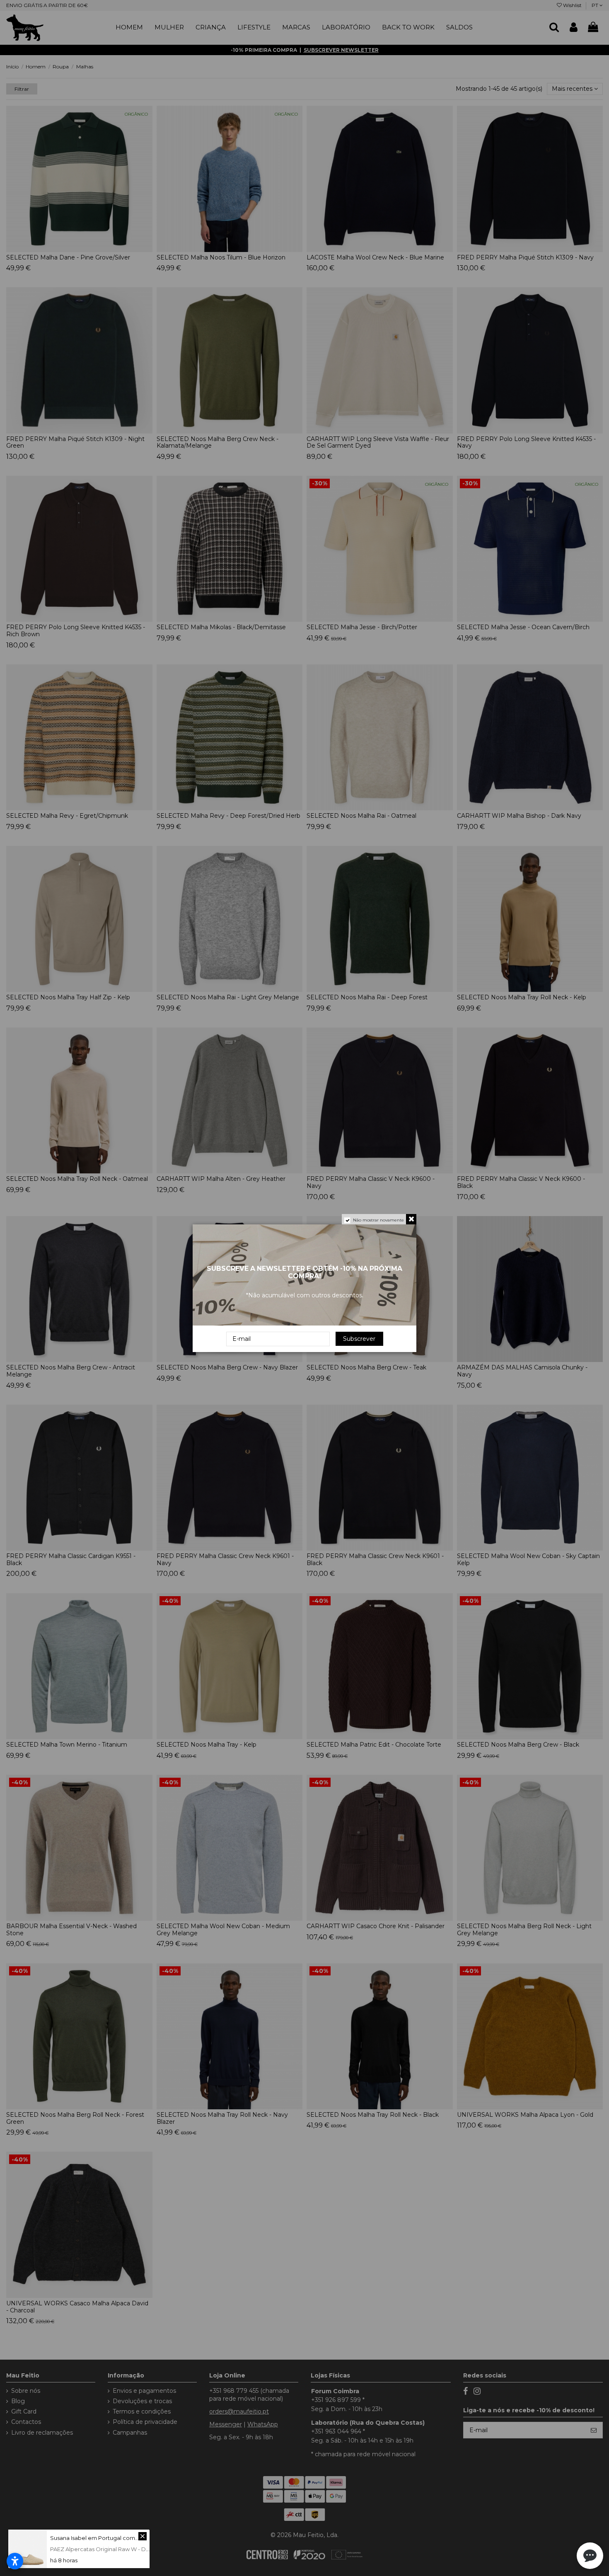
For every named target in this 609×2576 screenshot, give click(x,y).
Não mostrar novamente (378, 1220)
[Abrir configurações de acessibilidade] (15, 2561)
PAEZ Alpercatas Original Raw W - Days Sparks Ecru (119, 2549)
